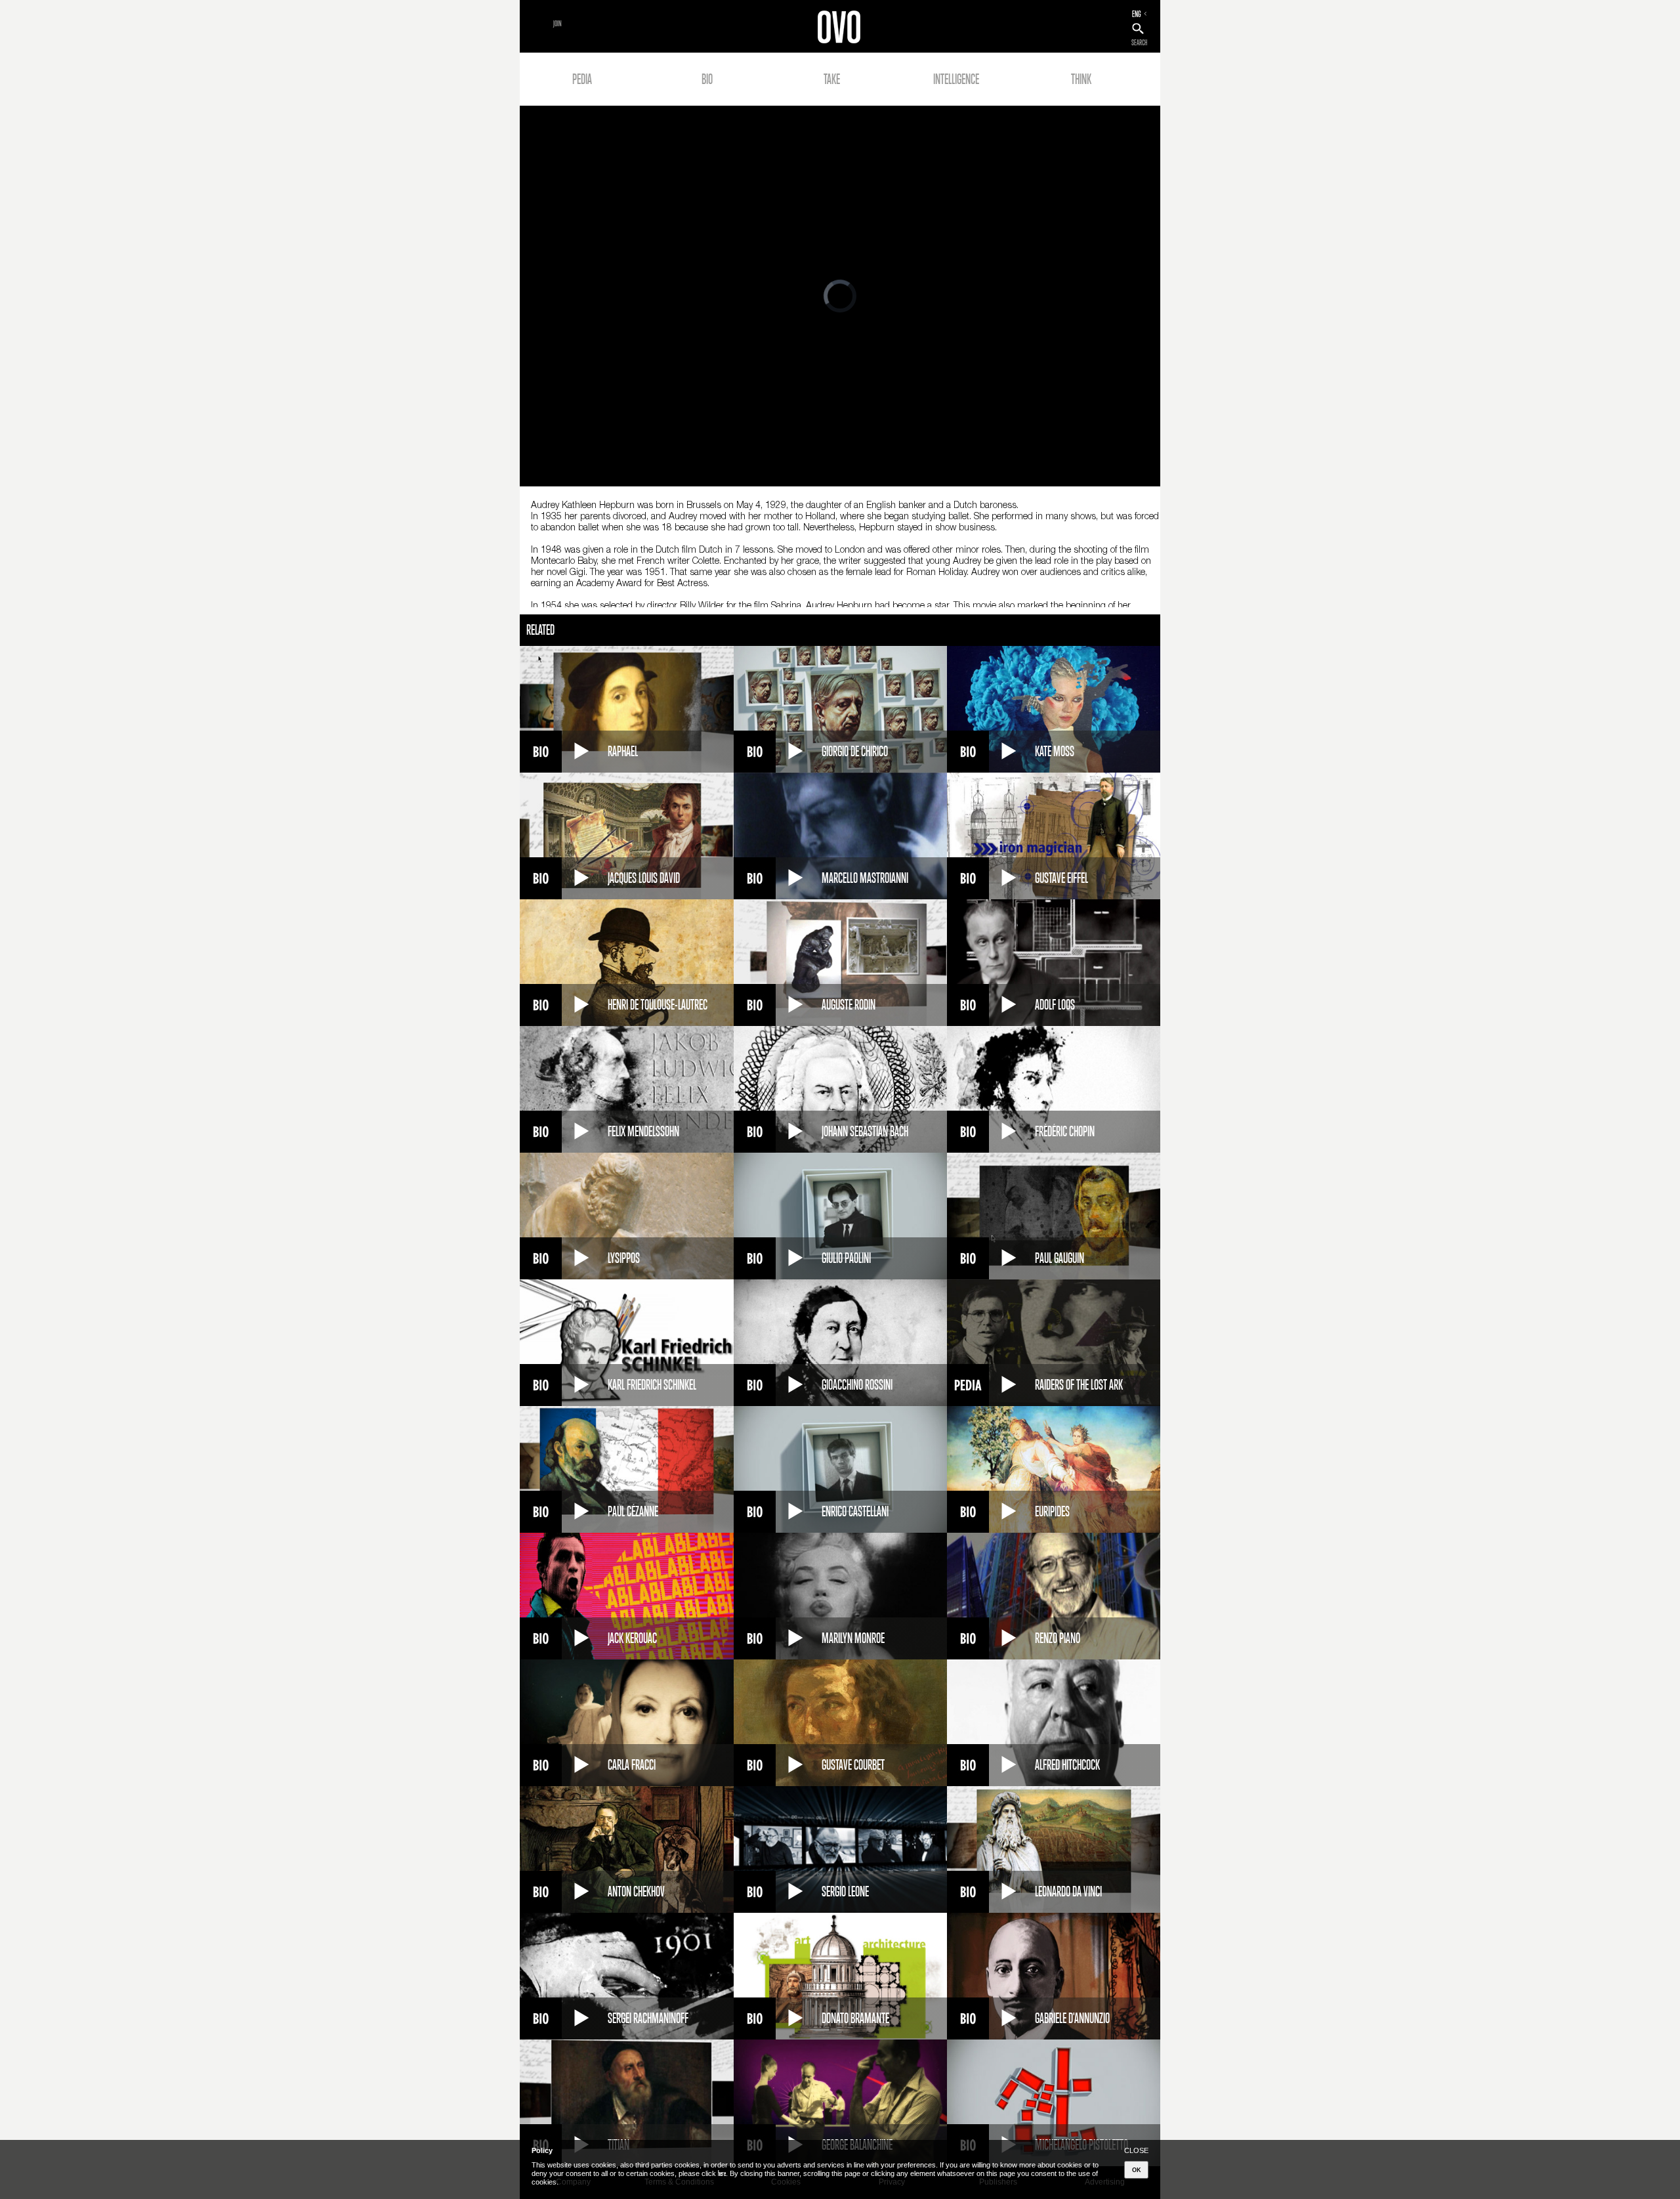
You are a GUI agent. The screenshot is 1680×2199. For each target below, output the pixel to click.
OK (1137, 2170)
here (722, 2173)
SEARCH (1139, 43)
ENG (1137, 14)
